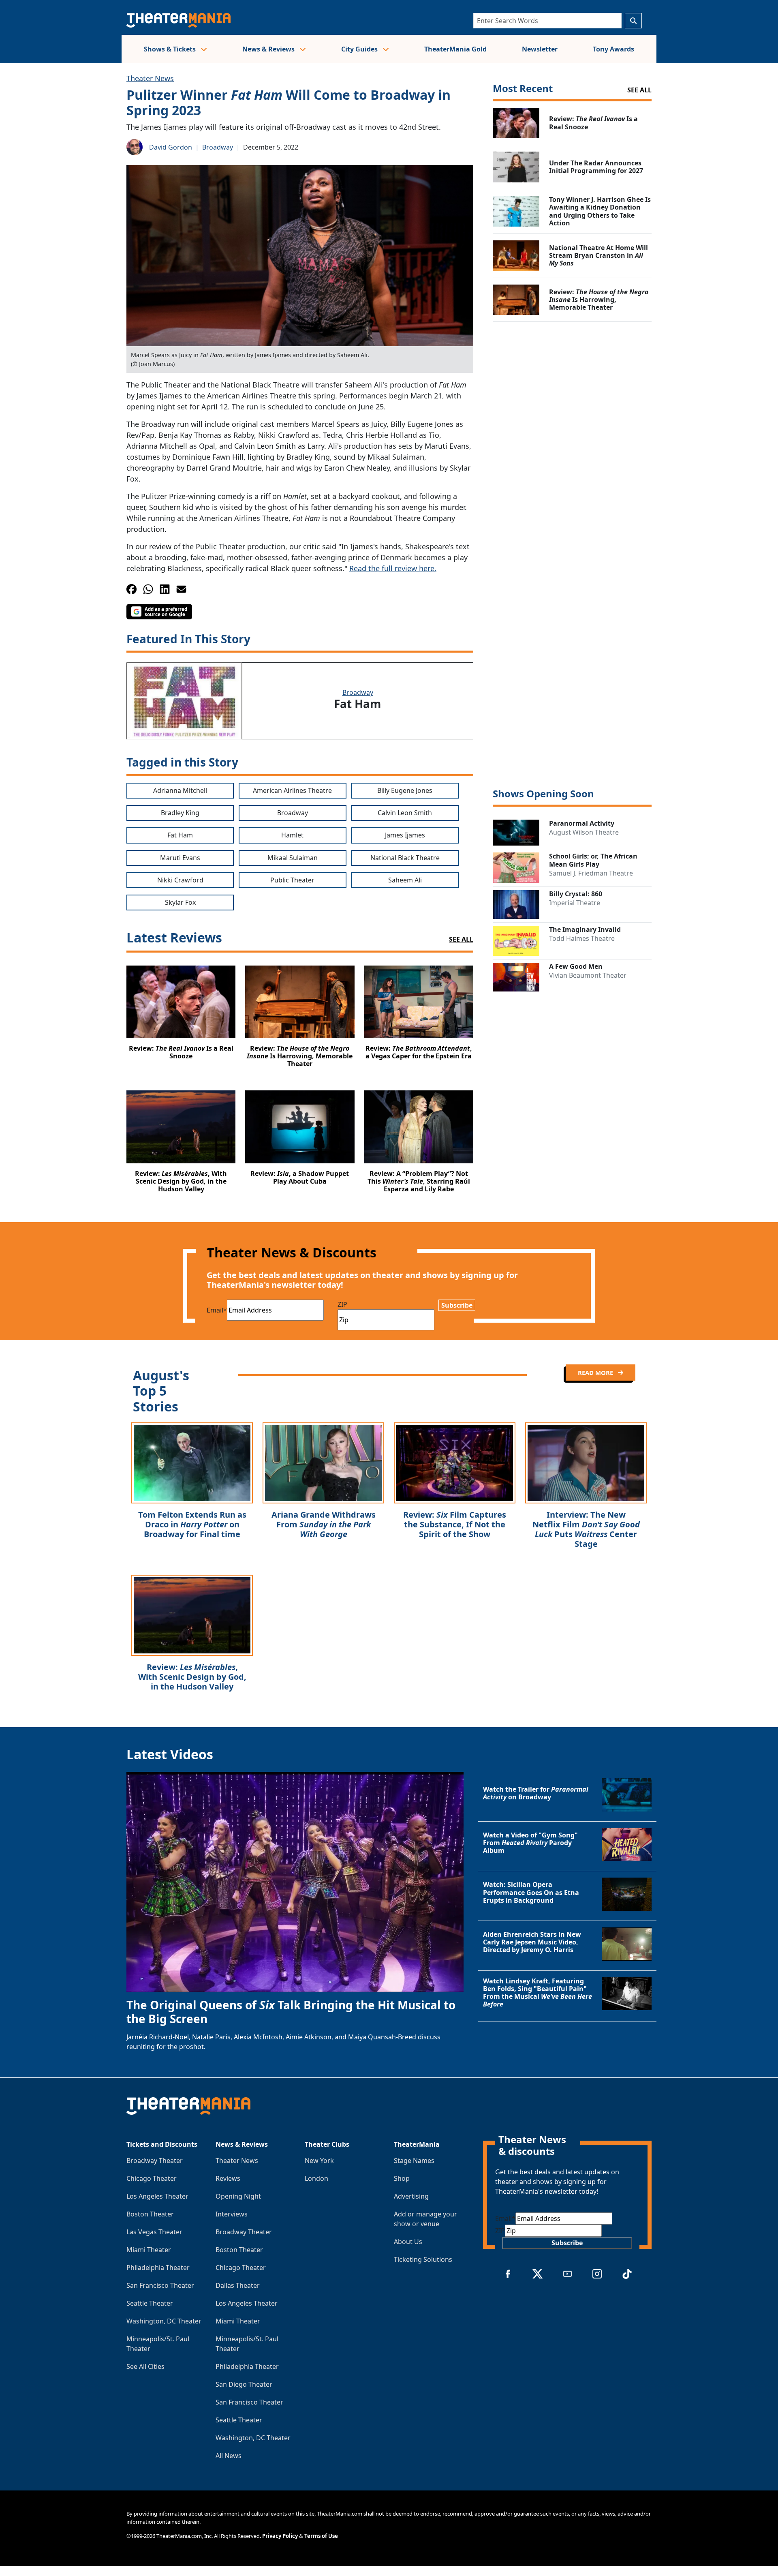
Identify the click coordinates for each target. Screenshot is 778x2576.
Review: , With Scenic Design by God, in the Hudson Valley (192, 1677)
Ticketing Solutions (423, 2259)
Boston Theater (150, 2214)
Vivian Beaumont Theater (588, 975)
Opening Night (238, 2196)
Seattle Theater (150, 2303)
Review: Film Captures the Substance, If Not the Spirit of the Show (455, 1524)
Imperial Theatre (575, 903)
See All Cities (145, 2366)
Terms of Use (321, 2536)
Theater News (150, 78)
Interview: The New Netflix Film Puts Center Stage (586, 1529)
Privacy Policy (280, 2536)
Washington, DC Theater (164, 2321)
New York (319, 2161)
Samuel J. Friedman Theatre (591, 873)
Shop (402, 2178)
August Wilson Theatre (584, 832)
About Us (408, 2242)
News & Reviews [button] (269, 49)
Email (217, 1310)
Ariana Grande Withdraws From (324, 1524)
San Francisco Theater (160, 2285)
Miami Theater (149, 2250)
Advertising (411, 2196)
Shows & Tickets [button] (171, 49)
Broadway (218, 147)
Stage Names (414, 2161)
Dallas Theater (238, 2285)
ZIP (342, 1304)
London (316, 2178)
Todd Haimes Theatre (582, 938)
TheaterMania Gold (455, 49)
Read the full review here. (393, 568)
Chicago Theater (152, 2178)
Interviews (232, 2214)
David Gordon (171, 147)
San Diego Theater (244, 2384)
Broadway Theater (155, 2161)
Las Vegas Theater (154, 2232)
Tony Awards (613, 49)
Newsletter (540, 49)
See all (639, 90)
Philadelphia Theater (158, 2268)
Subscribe (457, 1305)
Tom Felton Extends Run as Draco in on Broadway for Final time (192, 1524)
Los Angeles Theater (157, 2196)
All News (229, 2456)
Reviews (228, 2178)
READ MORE (596, 1373)
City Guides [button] (360, 49)
